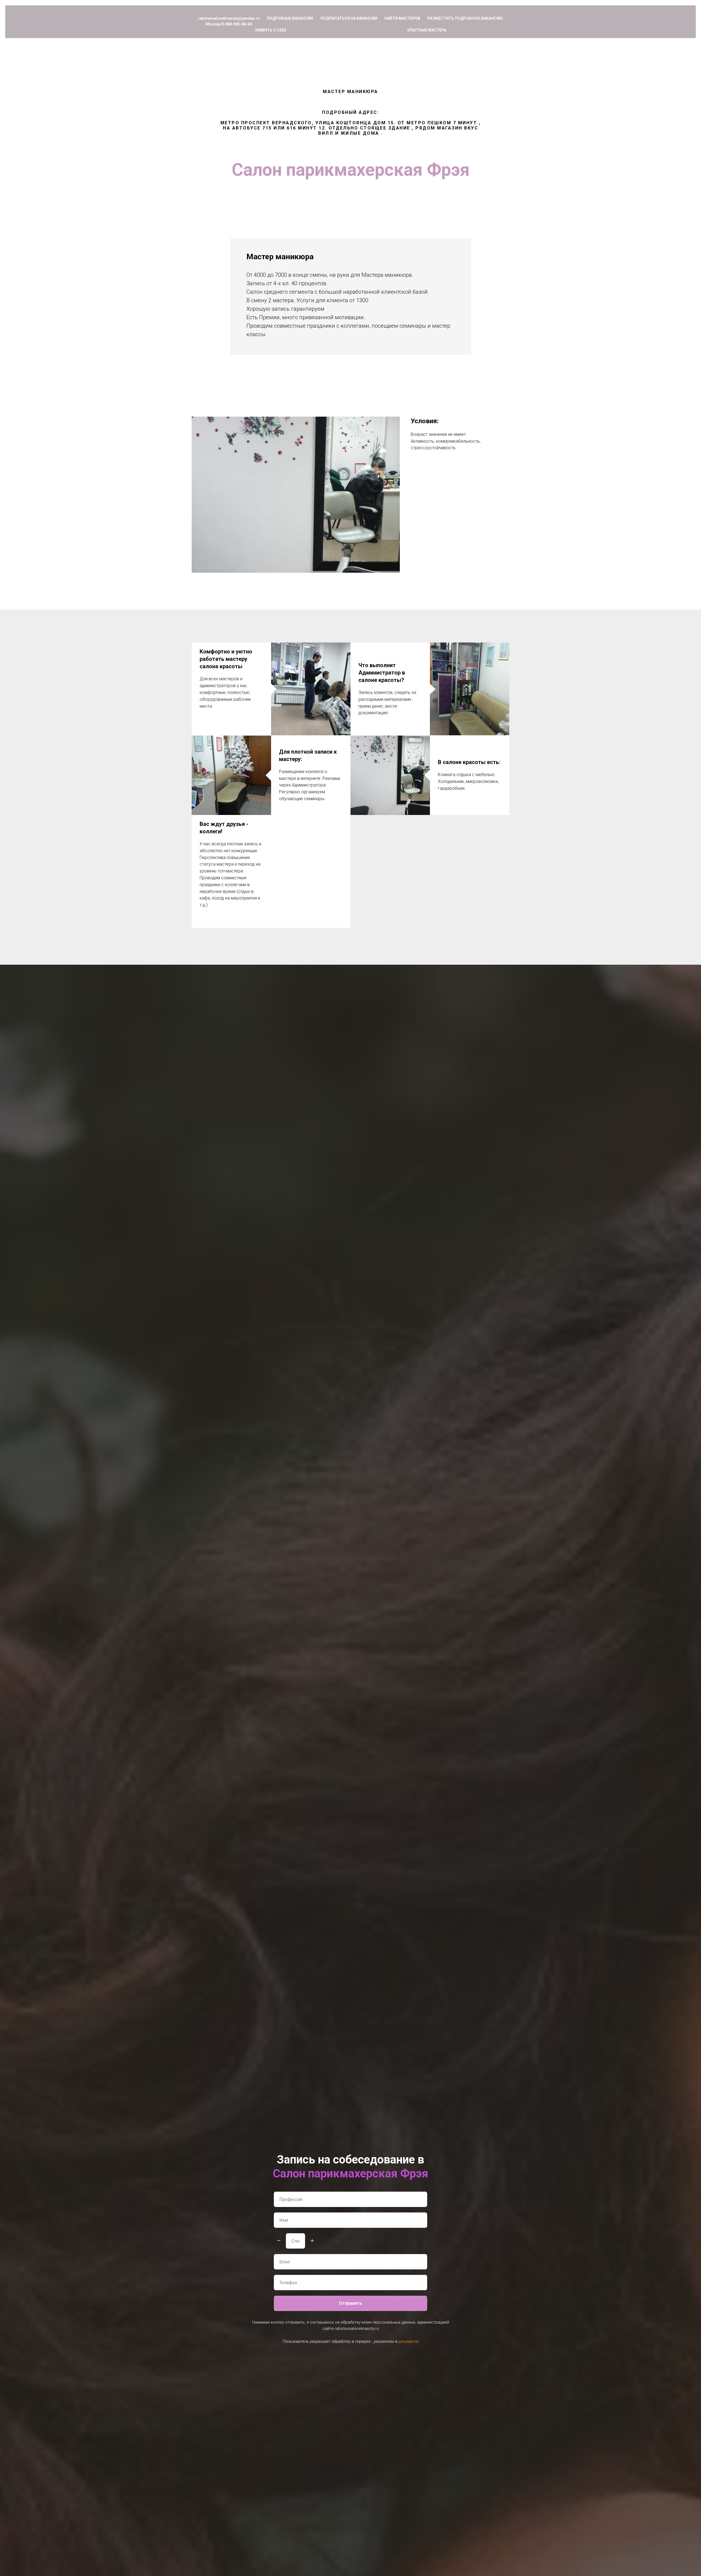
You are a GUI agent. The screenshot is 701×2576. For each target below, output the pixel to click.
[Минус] (279, 2241)
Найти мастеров (402, 18)
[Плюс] (312, 2241)
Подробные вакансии (290, 18)
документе (408, 2341)
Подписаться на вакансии (349, 18)
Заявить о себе (271, 30)
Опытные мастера (427, 30)
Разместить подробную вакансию (465, 18)
